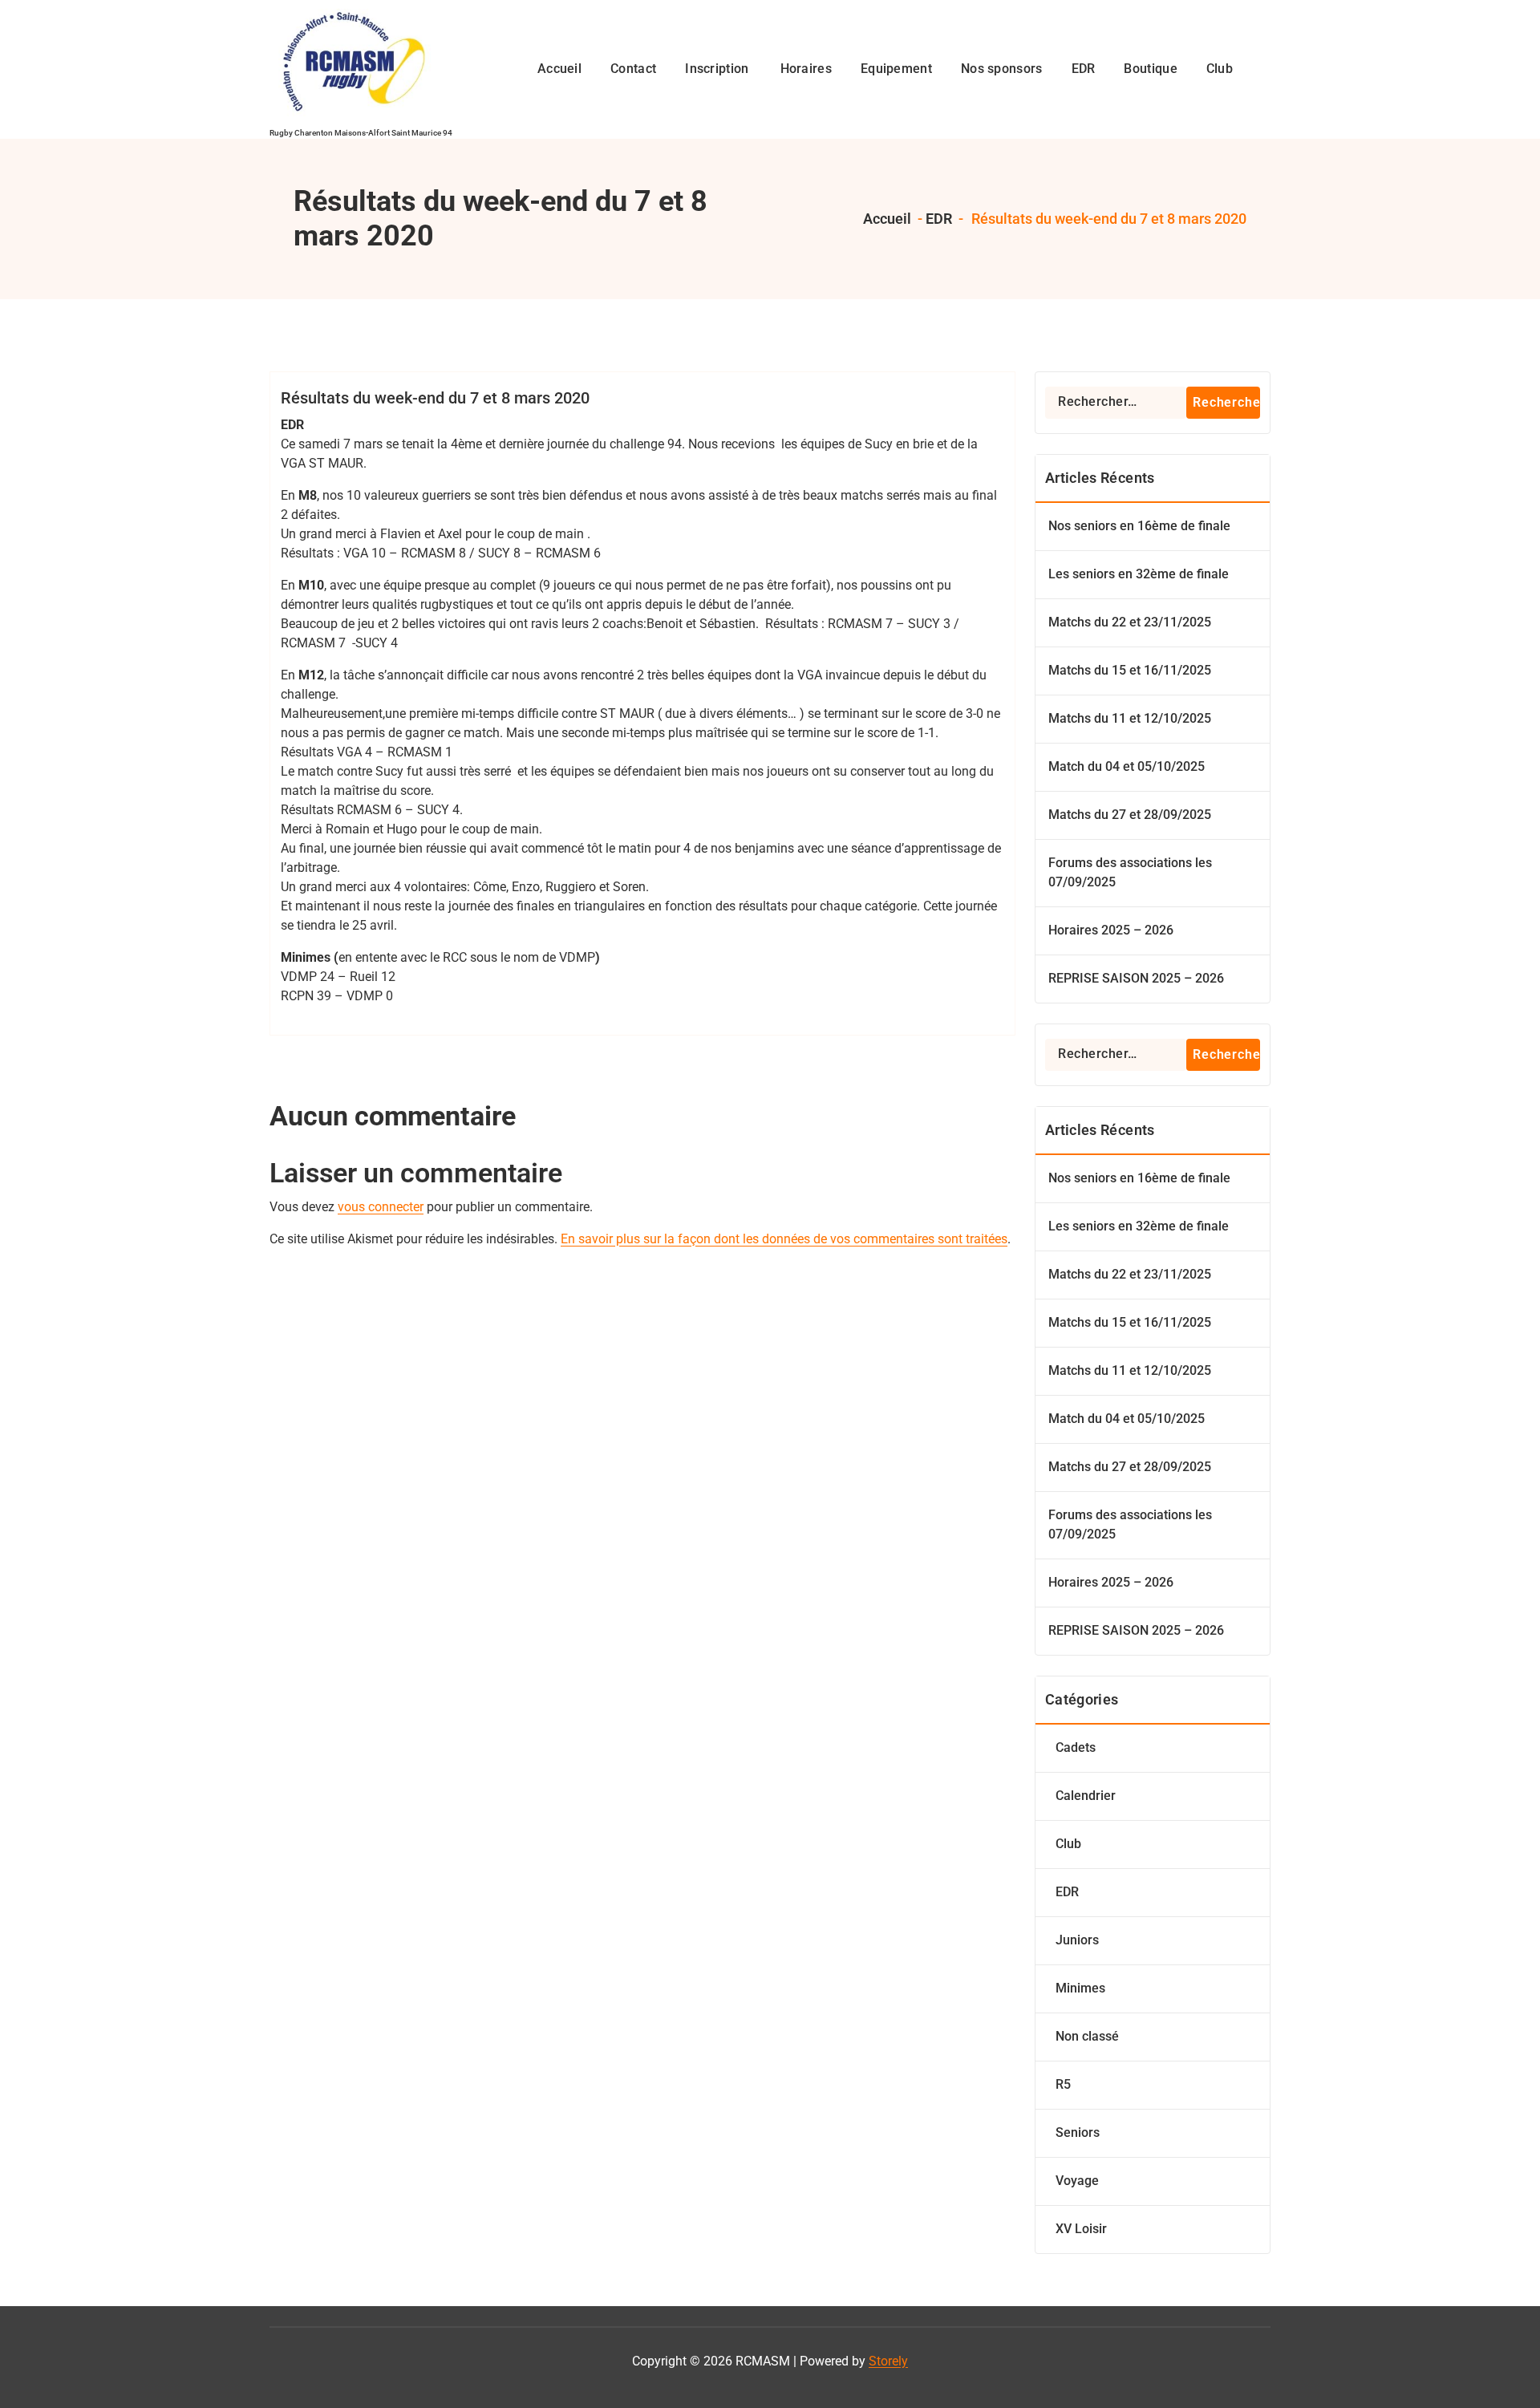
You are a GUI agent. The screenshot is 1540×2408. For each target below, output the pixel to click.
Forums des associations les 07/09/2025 (1130, 872)
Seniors (1078, 2132)
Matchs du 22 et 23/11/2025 (1130, 622)
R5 (1063, 2084)
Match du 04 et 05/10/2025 (1127, 766)
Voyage (1077, 2181)
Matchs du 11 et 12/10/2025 (1130, 718)
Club (1068, 1844)
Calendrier (1086, 1796)
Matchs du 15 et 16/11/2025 (1130, 670)
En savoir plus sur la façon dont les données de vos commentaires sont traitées (784, 1239)
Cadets (1076, 1747)
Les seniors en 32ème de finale (1139, 574)
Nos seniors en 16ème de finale (1139, 526)
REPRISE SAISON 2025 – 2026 (1136, 978)
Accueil (885, 219)
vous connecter (381, 1207)
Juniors (1077, 1940)
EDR (939, 219)
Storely (888, 2361)
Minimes (1080, 1988)
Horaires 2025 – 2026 (1111, 930)
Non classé (1087, 2036)
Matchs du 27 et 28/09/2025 (1130, 815)
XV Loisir (1081, 2229)
